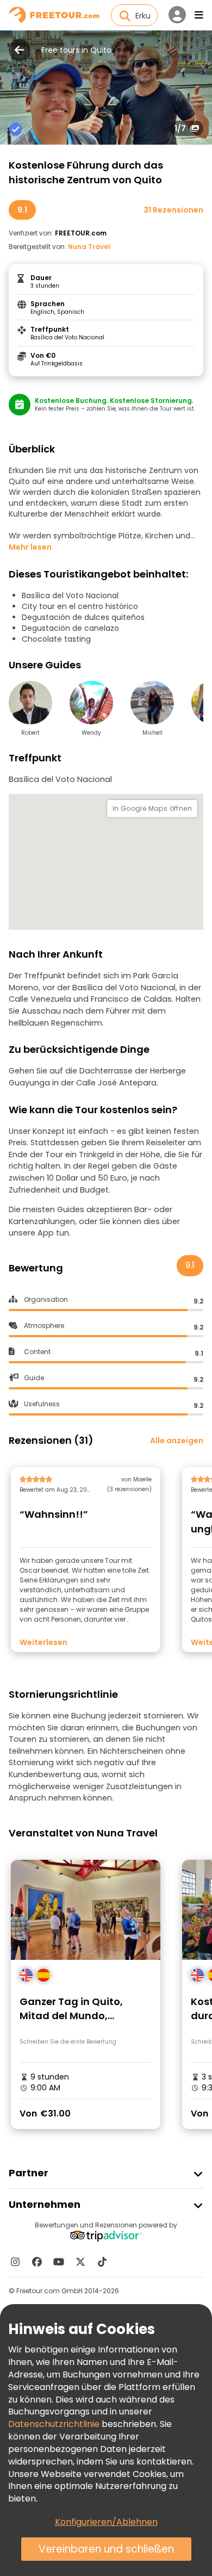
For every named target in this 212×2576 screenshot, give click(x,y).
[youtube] (59, 2262)
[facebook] (37, 2262)
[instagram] (15, 2262)
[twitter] (80, 2262)
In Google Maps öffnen (152, 808)
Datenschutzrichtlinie (54, 2424)
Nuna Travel (89, 247)
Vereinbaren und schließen (106, 2549)
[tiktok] (102, 2262)
